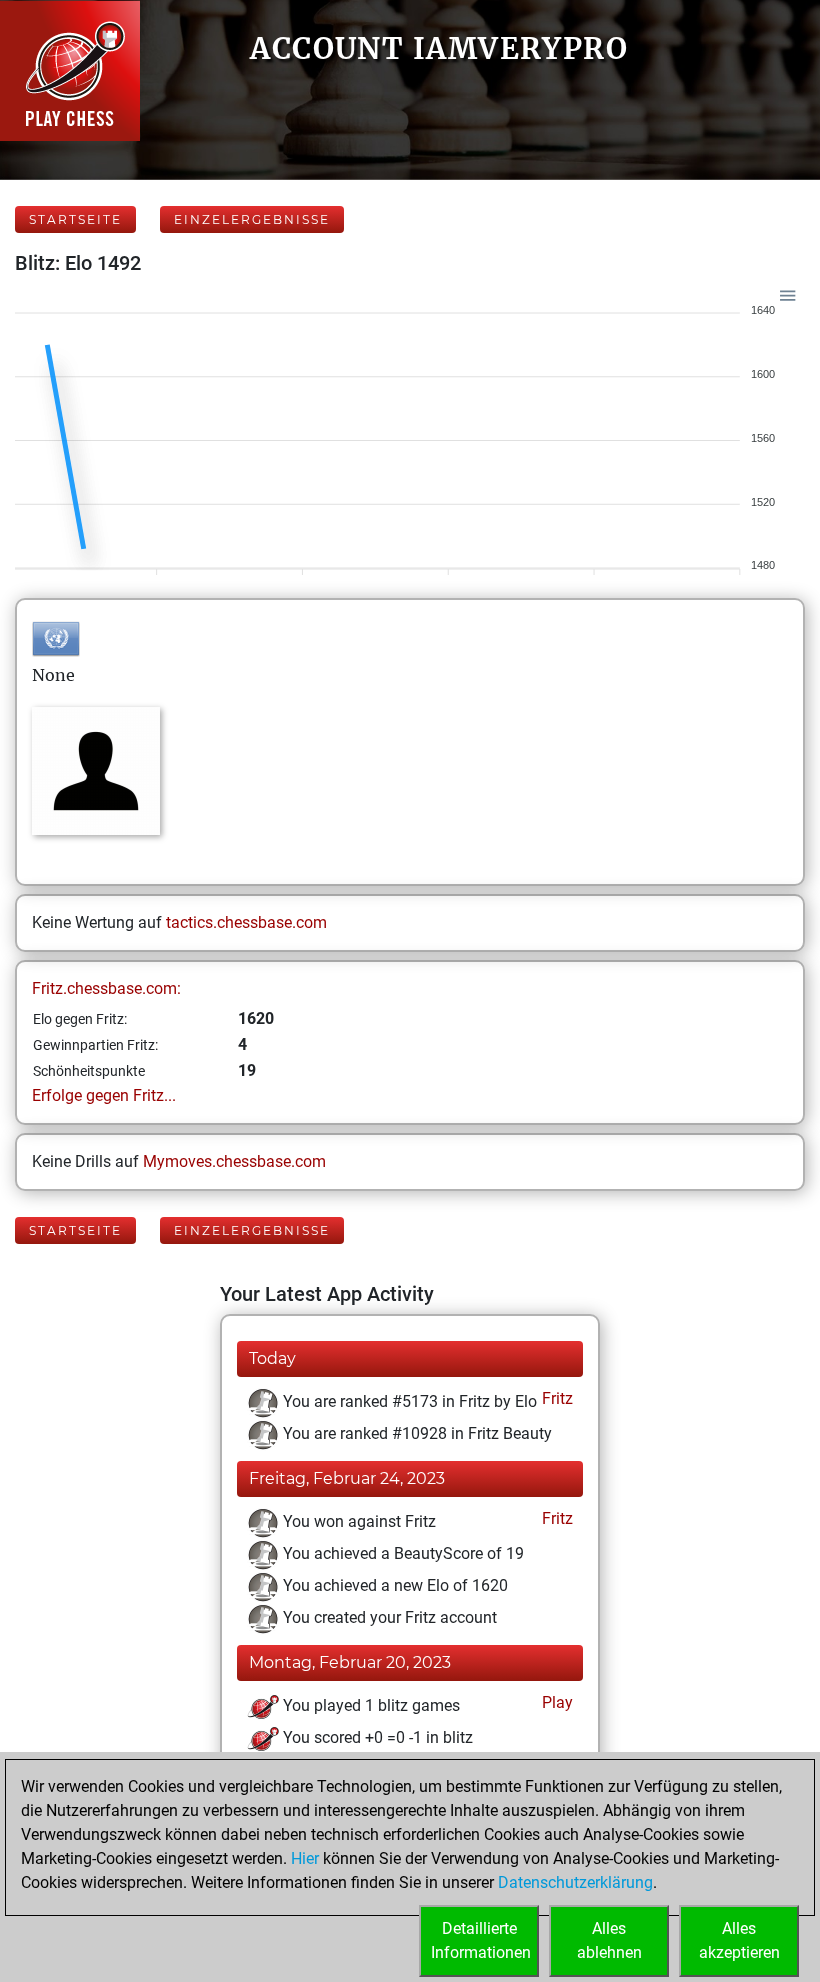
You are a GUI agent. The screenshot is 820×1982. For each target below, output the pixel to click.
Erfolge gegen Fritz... (104, 1095)
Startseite (75, 219)
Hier (305, 1858)
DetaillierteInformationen (481, 1940)
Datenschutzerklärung (575, 1882)
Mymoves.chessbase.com (234, 1161)
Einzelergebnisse (252, 219)
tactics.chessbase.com (246, 922)
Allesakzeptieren (739, 1940)
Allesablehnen (609, 1940)
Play (555, 1702)
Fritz (555, 1398)
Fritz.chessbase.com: (106, 988)
